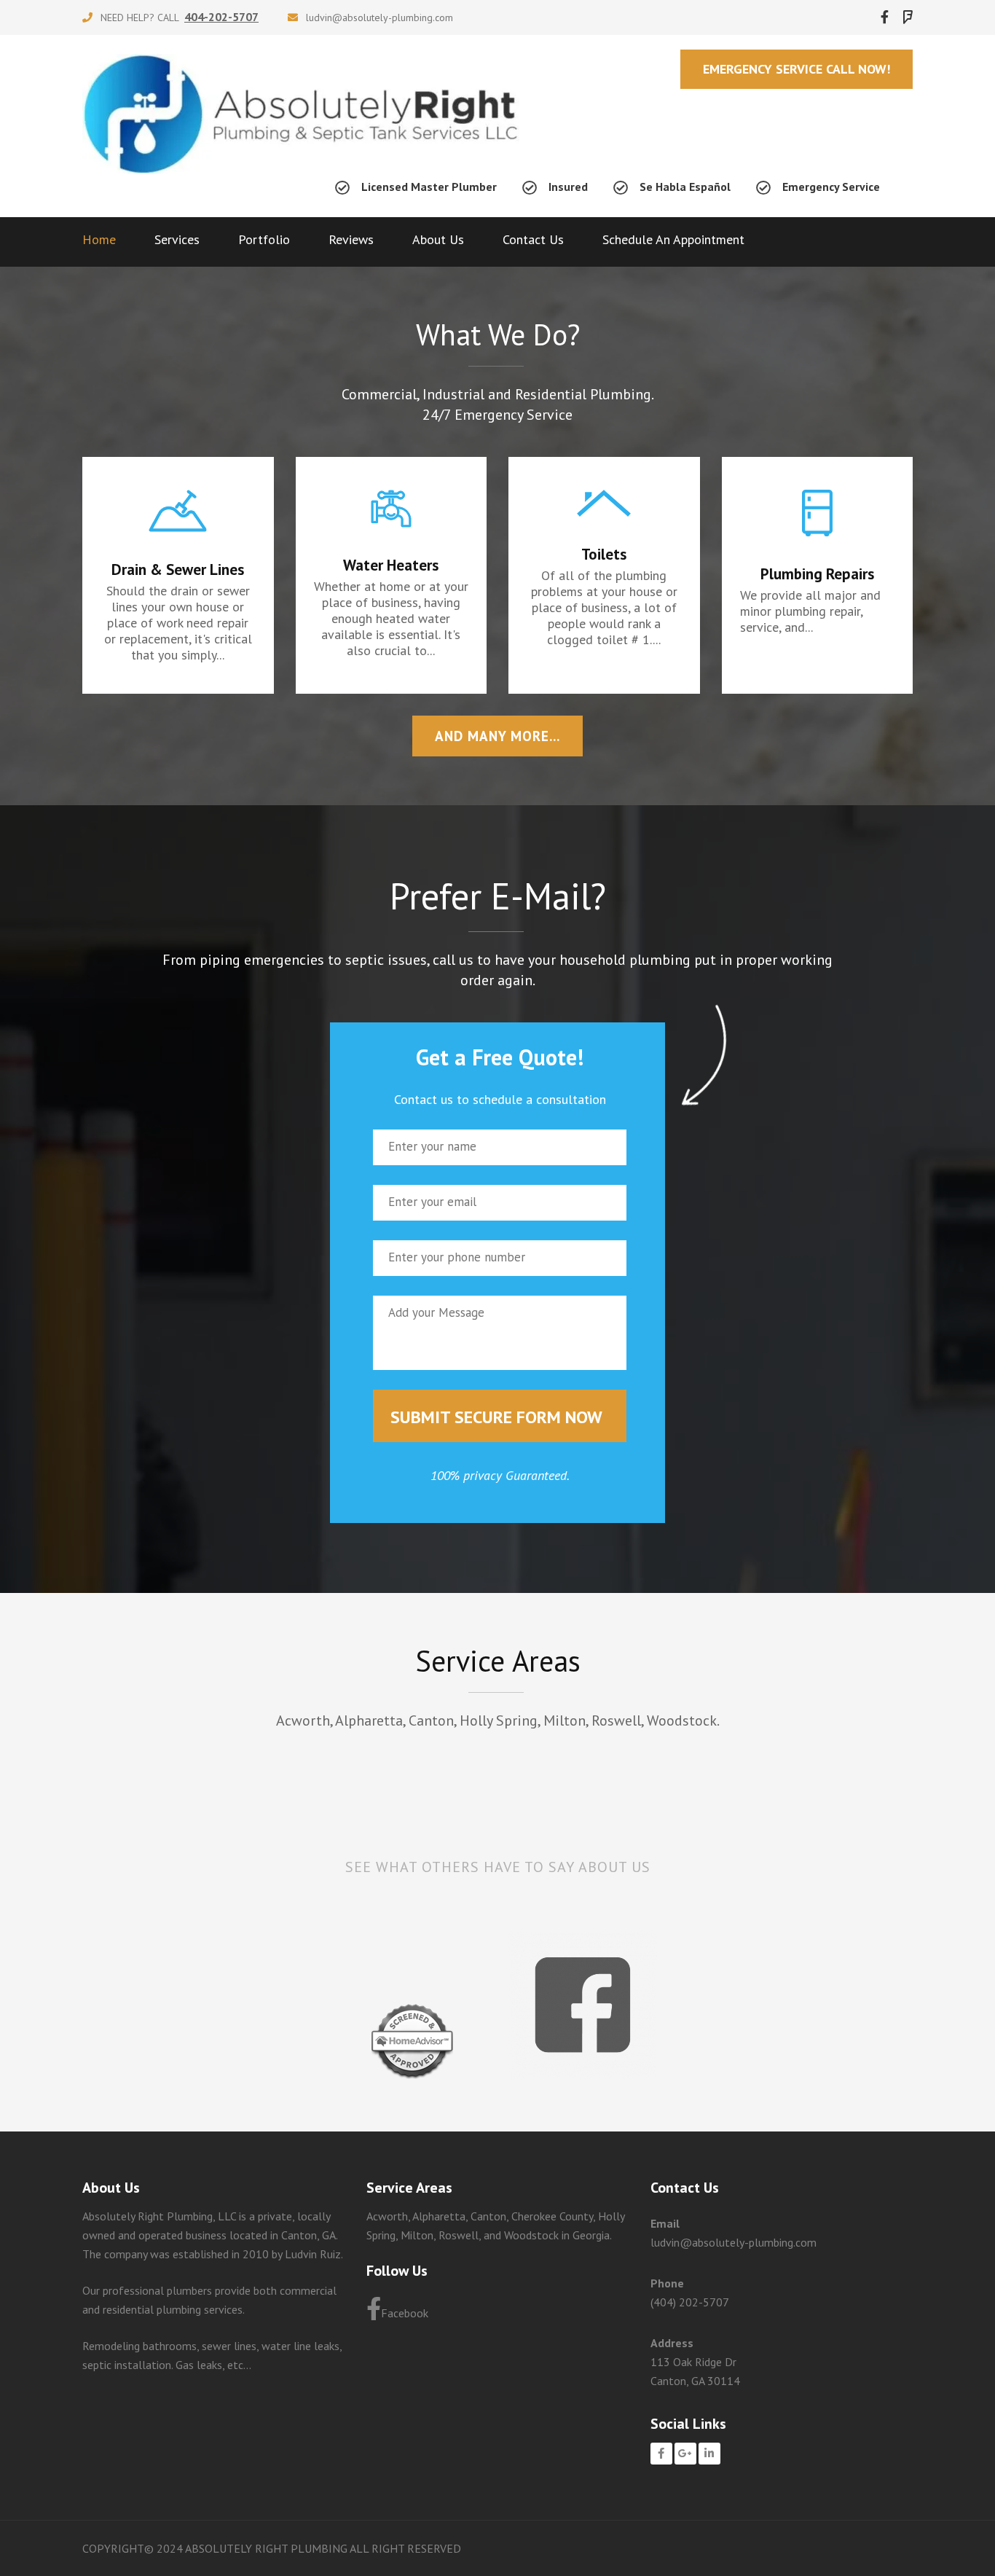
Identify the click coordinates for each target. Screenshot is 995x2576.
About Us (438, 239)
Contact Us (533, 239)
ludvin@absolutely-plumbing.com (379, 17)
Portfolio (264, 239)
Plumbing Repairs (817, 574)
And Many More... (497, 736)
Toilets (604, 554)
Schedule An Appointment (673, 239)
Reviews (351, 239)
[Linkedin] (709, 2454)
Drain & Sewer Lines (178, 569)
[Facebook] (661, 2454)
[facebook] (885, 17)
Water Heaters (391, 565)
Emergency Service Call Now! (797, 69)
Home (99, 239)
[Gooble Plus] (685, 2454)
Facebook (405, 2313)
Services (177, 239)
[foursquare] (908, 17)
